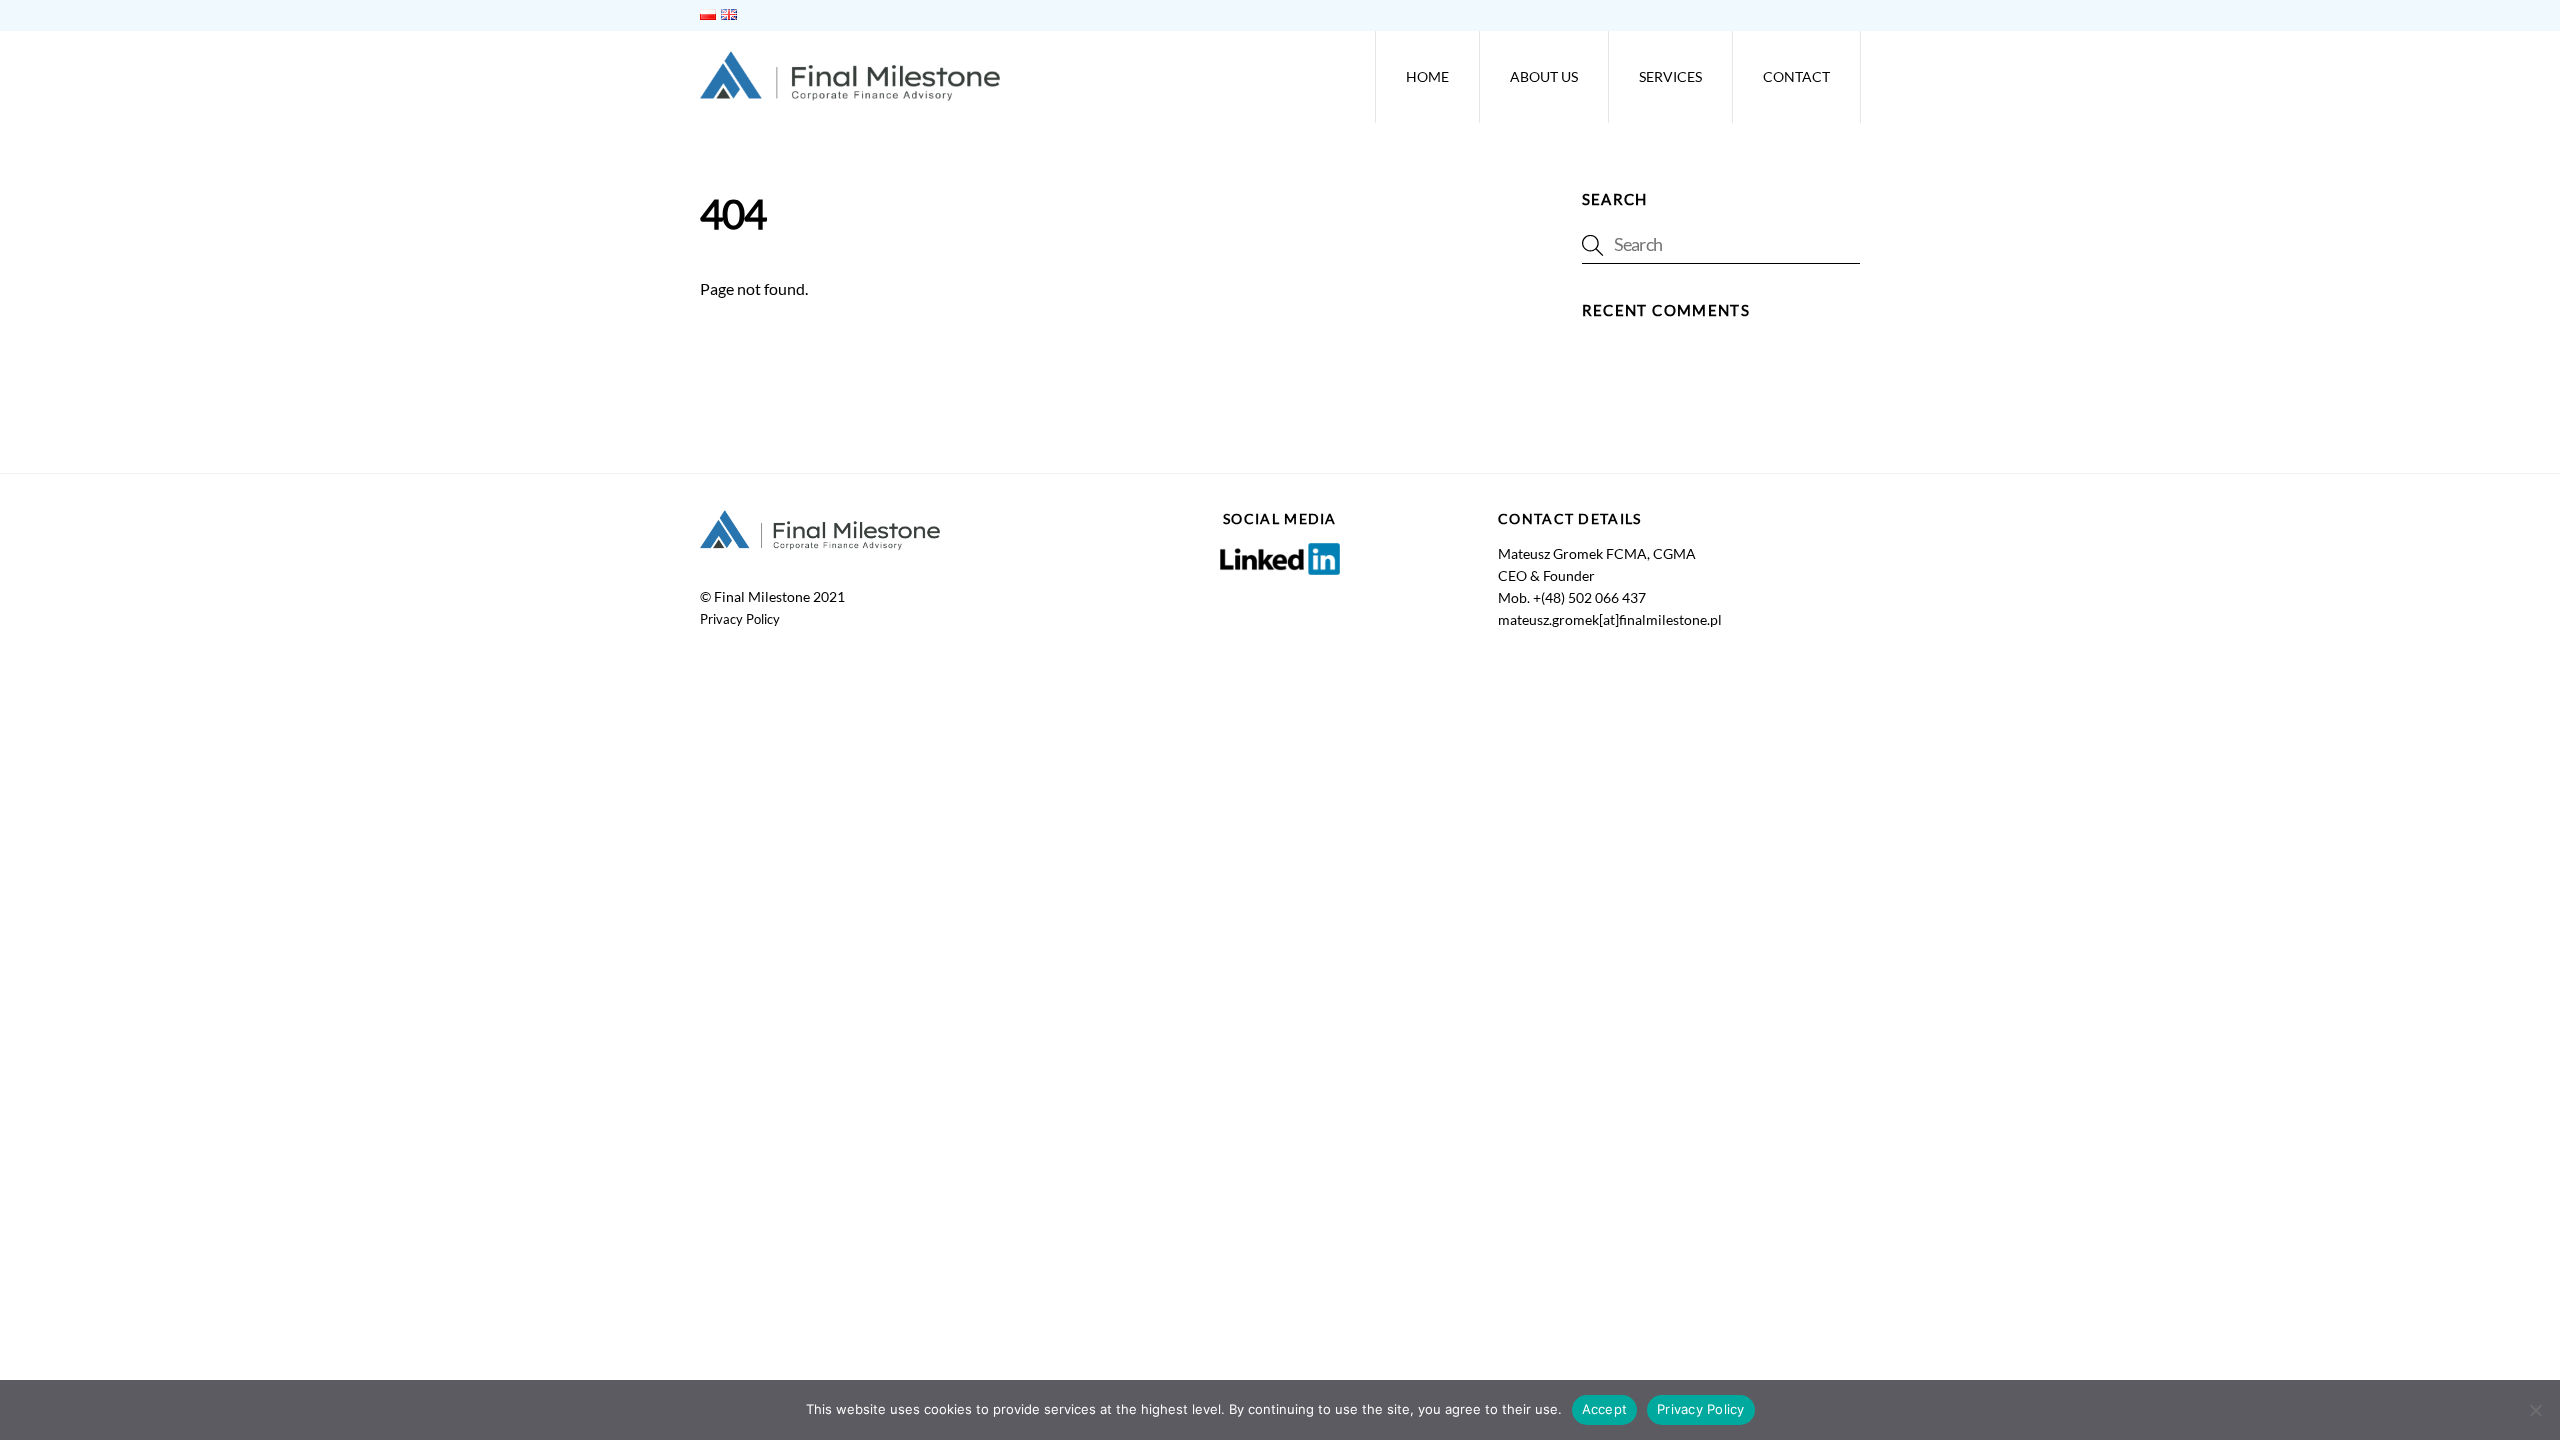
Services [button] (1670, 76)
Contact (1796, 76)
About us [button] (1544, 76)
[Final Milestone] (850, 90)
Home (1427, 76)
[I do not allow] (2535, 1410)
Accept (1605, 1409)
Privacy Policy (740, 619)
